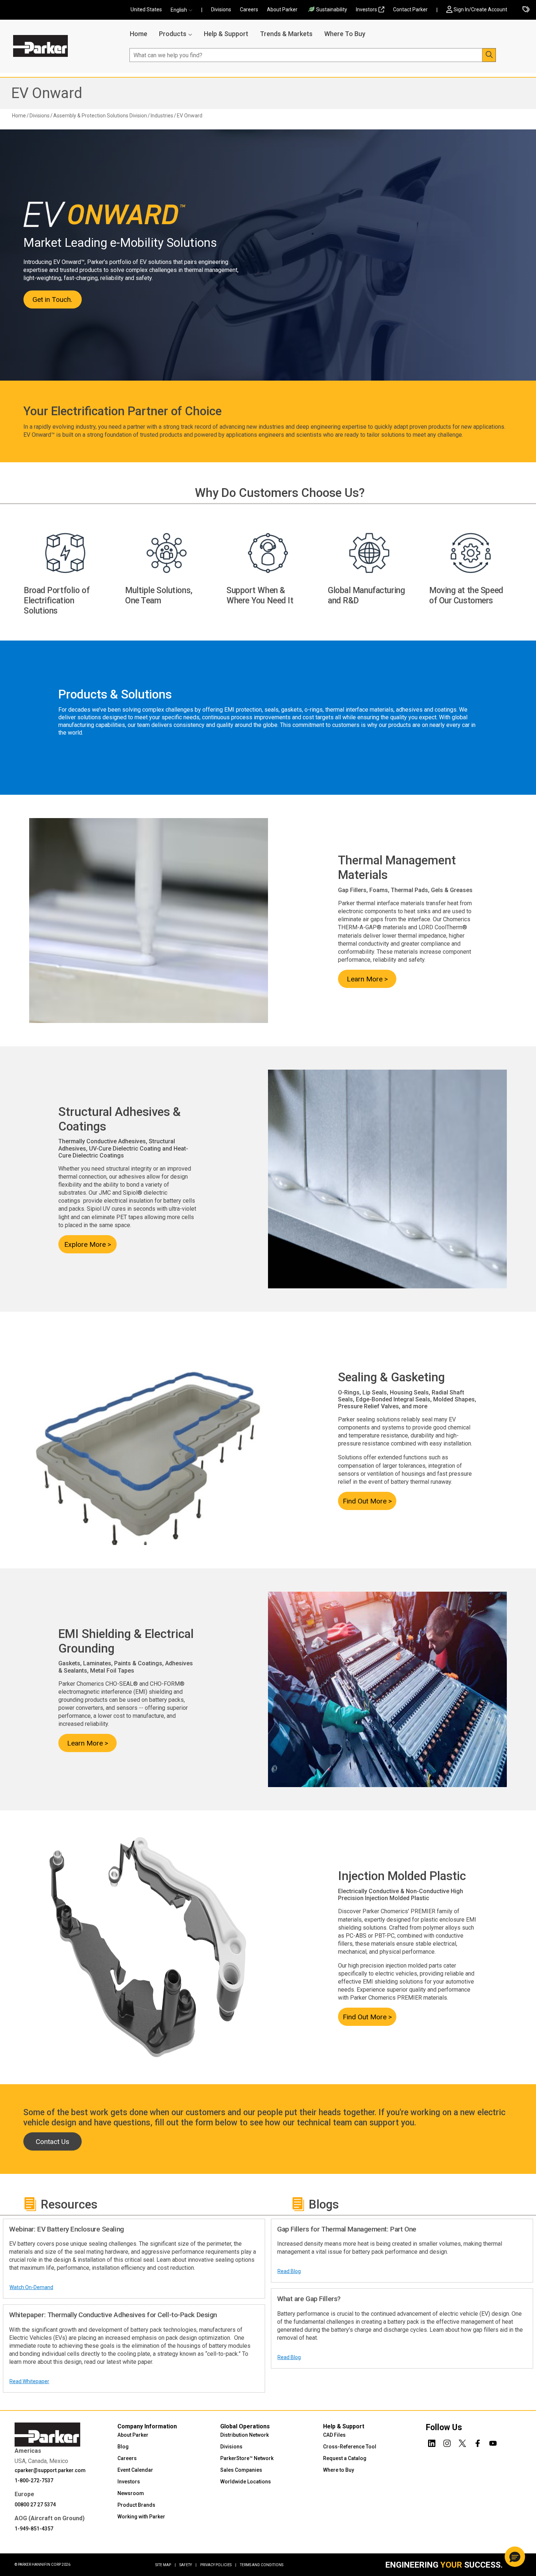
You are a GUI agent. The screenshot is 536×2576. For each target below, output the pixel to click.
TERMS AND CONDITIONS (262, 2565)
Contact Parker (410, 9)
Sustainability (332, 9)
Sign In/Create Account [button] (480, 9)
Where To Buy (345, 34)
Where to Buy (339, 2470)
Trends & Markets (286, 34)
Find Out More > (367, 1501)
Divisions (221, 9)
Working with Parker (141, 2517)
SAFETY (188, 2565)
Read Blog (289, 2271)
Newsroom (131, 2493)
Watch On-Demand (31, 2287)
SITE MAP (166, 2565)
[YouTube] (493, 2442)
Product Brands (136, 2505)
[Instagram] (447, 2442)
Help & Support (226, 34)
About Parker (282, 9)
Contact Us (53, 2142)
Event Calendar (135, 2470)
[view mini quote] (526, 10)
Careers (249, 9)
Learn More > (367, 979)
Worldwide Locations (246, 2482)
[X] (462, 2442)
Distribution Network (244, 2435)
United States (146, 9)
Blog (123, 2447)
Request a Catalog (345, 2458)
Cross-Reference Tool (350, 2447)
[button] (184, 10)
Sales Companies (241, 2470)
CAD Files (334, 2435)
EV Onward (47, 93)
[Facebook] (478, 2442)
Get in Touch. (52, 299)
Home (139, 34)
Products (173, 34)
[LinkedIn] (432, 2442)
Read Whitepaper (29, 2381)
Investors (366, 9)
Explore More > (88, 1244)
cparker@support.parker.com (50, 2470)
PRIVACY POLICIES (218, 2565)
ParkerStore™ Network (247, 2458)
